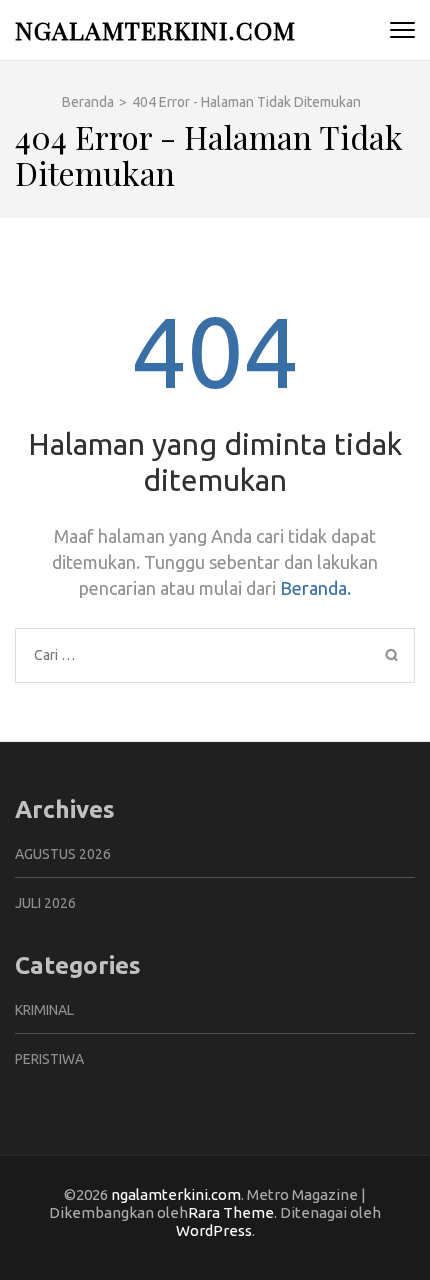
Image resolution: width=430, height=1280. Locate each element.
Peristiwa (49, 1059)
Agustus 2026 (63, 854)
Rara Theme (231, 1212)
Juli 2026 (45, 903)
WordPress (214, 1230)
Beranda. (315, 588)
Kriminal (44, 1010)
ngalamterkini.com (155, 29)
